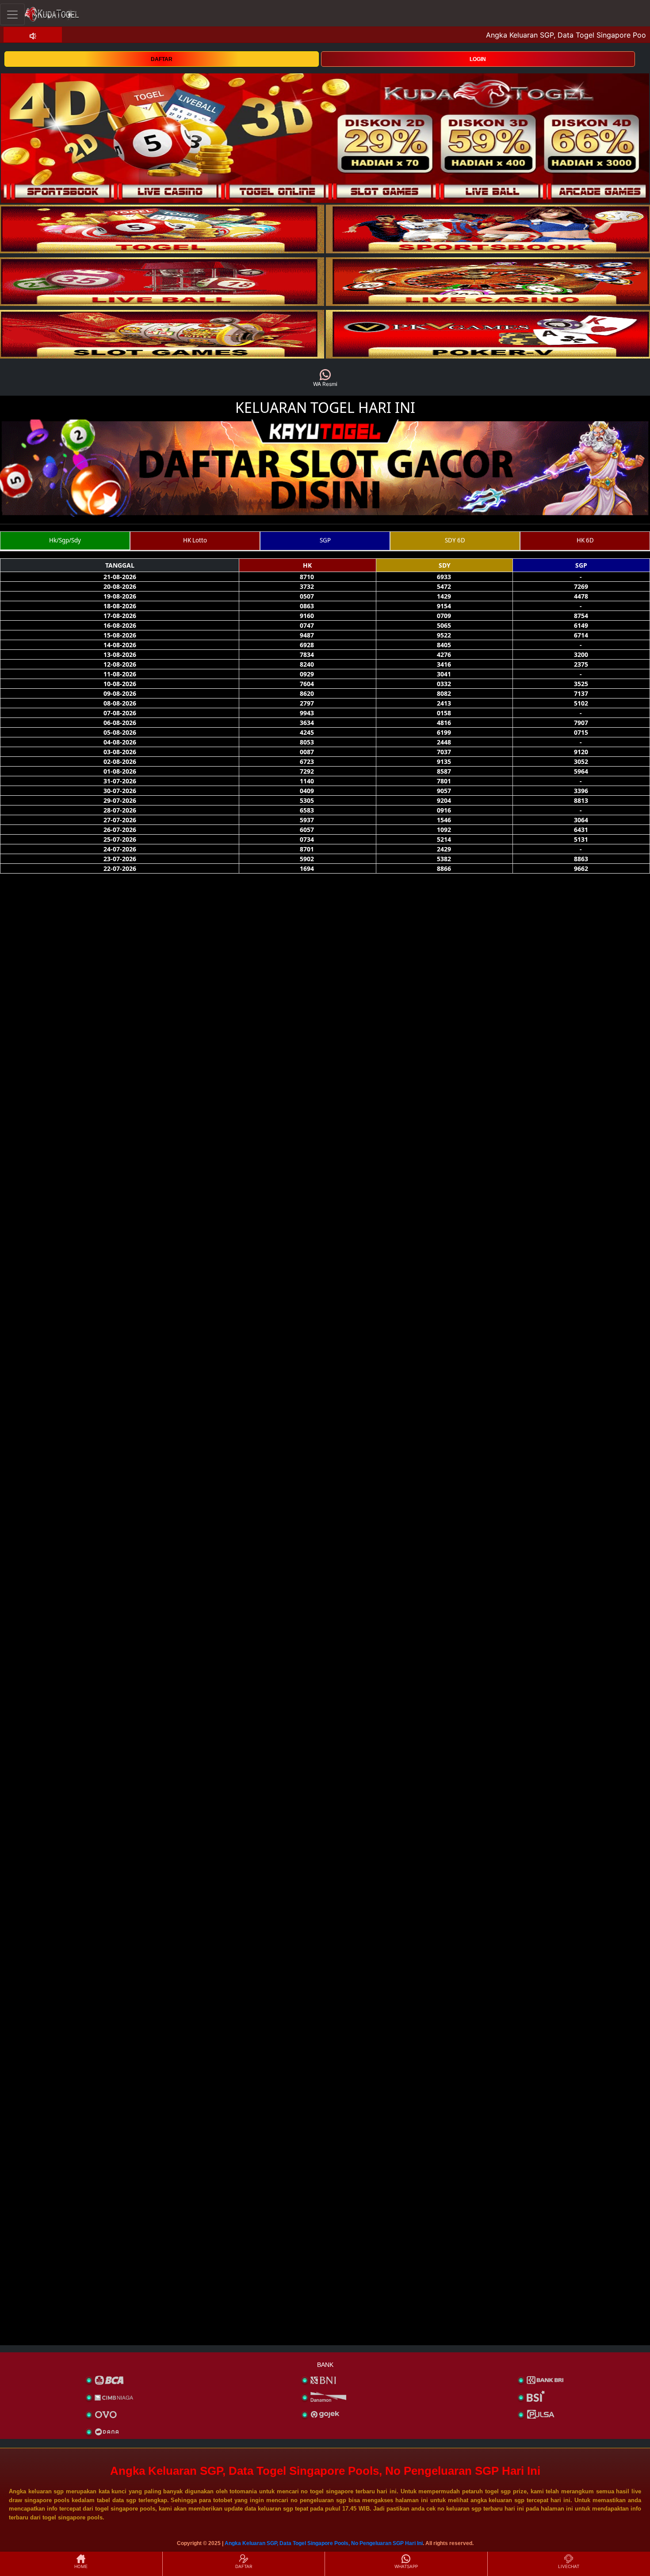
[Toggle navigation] (12, 14)
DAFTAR (162, 59)
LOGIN (478, 59)
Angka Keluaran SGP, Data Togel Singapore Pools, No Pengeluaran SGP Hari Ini (324, 2543)
